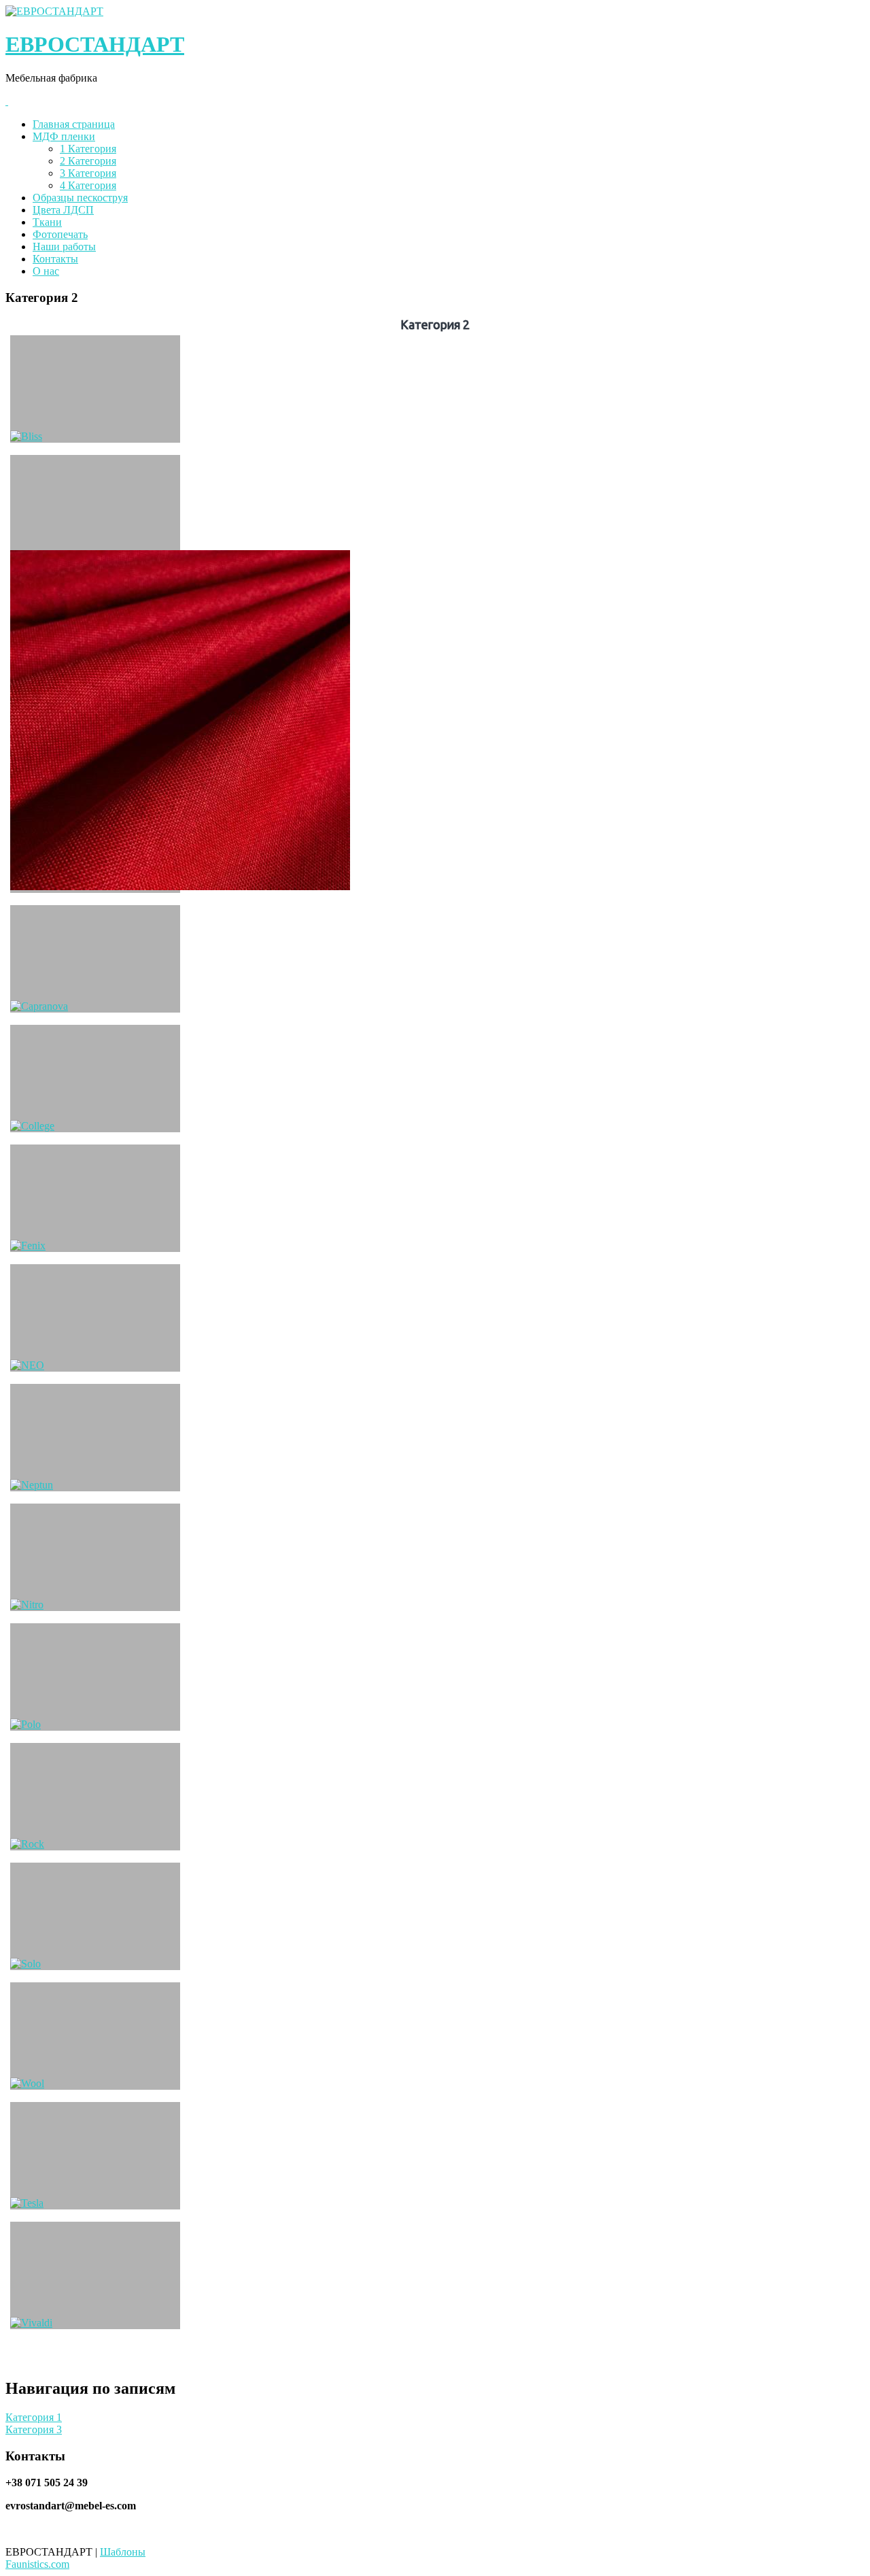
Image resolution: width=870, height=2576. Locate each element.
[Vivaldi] (95, 2275)
